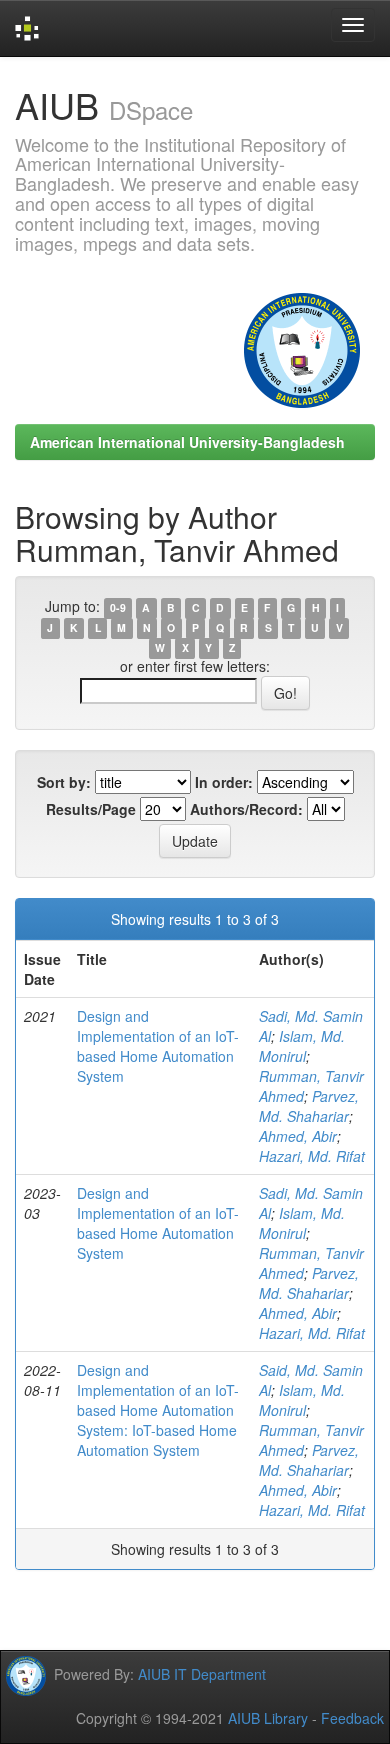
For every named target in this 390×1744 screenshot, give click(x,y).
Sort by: (64, 782)
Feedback (352, 1718)
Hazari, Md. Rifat (312, 1156)
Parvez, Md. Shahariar (309, 1106)
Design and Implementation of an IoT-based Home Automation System (158, 1046)
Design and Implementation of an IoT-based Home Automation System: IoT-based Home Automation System (158, 1410)
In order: (224, 782)
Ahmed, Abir (298, 1136)
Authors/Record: (246, 809)
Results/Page (91, 809)
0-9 (118, 607)
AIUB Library (268, 1718)
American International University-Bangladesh (187, 442)
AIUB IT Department (202, 1674)
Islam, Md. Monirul (302, 1046)
